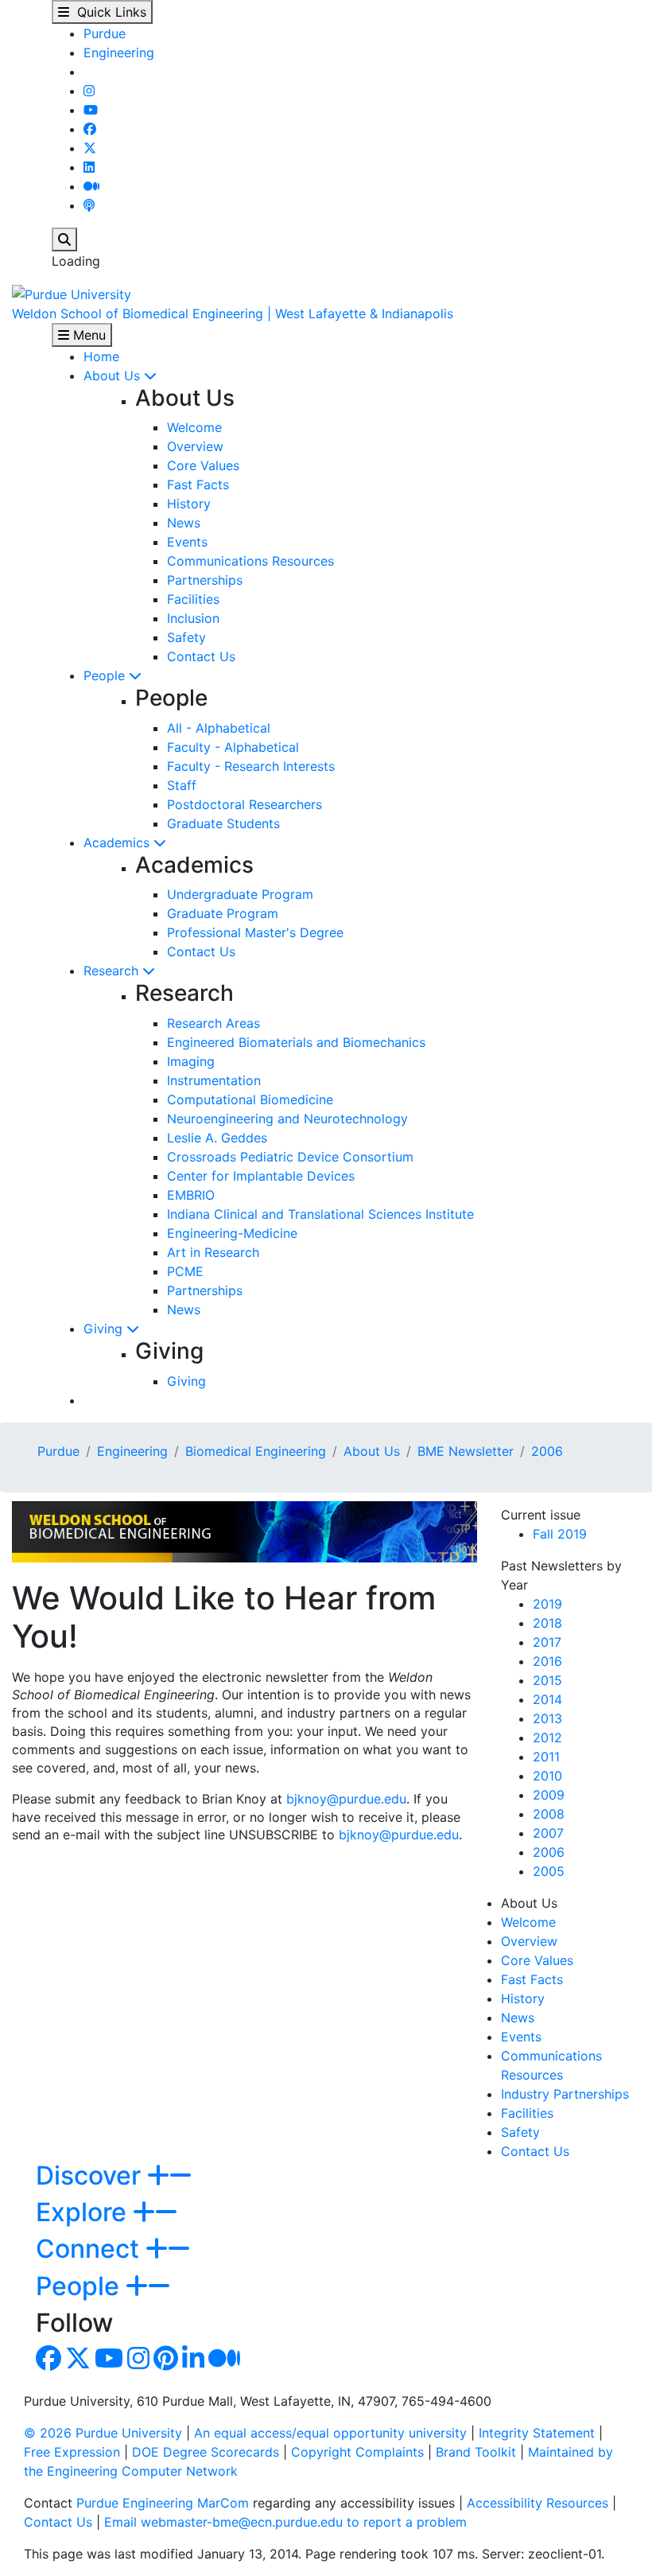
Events (187, 542)
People (106, 675)
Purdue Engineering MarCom (163, 2503)
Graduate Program (223, 913)
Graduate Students (223, 823)
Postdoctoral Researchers (244, 804)
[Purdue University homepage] (72, 293)
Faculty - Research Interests (251, 766)
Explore (84, 2212)
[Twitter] (90, 148)
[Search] (64, 239)
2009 (549, 1795)
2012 (547, 1737)
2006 (547, 1451)
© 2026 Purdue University (103, 2433)
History (189, 504)
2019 (547, 1604)
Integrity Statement (537, 2433)
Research (113, 971)
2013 (547, 1718)
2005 (549, 1871)
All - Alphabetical (219, 728)
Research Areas (213, 1023)
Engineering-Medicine (232, 1233)
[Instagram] (89, 91)
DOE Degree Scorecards (206, 2452)
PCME (185, 1271)
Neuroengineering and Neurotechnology (287, 1119)
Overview (195, 446)
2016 (547, 1661)
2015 (547, 1680)
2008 (549, 1814)
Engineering (119, 53)
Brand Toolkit (476, 2452)
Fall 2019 (560, 1534)
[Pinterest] (166, 2363)
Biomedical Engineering (256, 1451)
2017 (547, 1642)
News (184, 523)
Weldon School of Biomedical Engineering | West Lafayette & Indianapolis (233, 313)
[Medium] (91, 186)
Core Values (203, 465)
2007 (548, 1833)
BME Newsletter (466, 1451)
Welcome (194, 427)
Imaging (191, 1061)
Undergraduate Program (240, 894)
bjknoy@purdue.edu (346, 1799)
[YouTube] (91, 110)
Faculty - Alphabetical (233, 747)
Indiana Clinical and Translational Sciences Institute (320, 1214)
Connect (91, 2249)
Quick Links (108, 12)
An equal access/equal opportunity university (330, 2433)
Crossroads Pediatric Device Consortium (290, 1157)
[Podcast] (89, 205)
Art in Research (213, 1252)
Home (101, 356)
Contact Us (201, 656)
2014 (547, 1699)
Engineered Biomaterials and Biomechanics (296, 1042)
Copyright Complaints (357, 2452)
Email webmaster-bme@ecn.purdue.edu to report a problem (285, 2522)
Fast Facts (198, 484)
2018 (547, 1623)
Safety (186, 637)
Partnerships (205, 580)
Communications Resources (250, 561)
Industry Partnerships (565, 2094)
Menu (87, 335)
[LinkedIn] (89, 167)
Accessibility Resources (538, 2503)
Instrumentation (214, 1080)
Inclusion (193, 618)
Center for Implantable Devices (261, 1176)
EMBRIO (191, 1195)
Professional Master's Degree (255, 932)
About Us (114, 376)
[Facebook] (90, 129)
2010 (547, 1776)
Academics (118, 842)
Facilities (193, 599)
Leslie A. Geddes (217, 1138)
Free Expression (72, 2452)
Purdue (105, 33)
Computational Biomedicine (250, 1099)
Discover (91, 2175)
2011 (546, 1757)
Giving (105, 1329)
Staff (182, 785)
